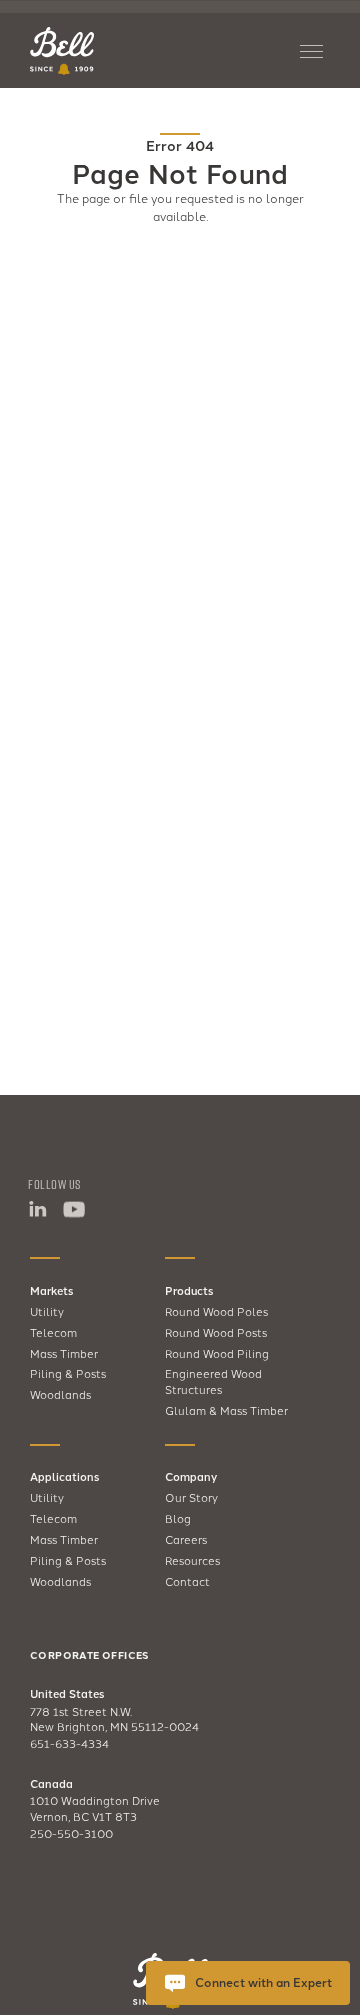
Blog (178, 1518)
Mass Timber (64, 1353)
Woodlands (60, 1394)
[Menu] (315, 51)
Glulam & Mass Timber (226, 1410)
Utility (47, 1311)
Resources (192, 1560)
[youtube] (73, 1209)
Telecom (53, 1332)
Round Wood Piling (217, 1353)
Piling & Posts (68, 1373)
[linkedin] (37, 1209)
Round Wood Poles (216, 1311)
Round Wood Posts (216, 1332)
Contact (187, 1581)
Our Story (191, 1497)
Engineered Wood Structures (213, 1380)
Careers (186, 1539)
